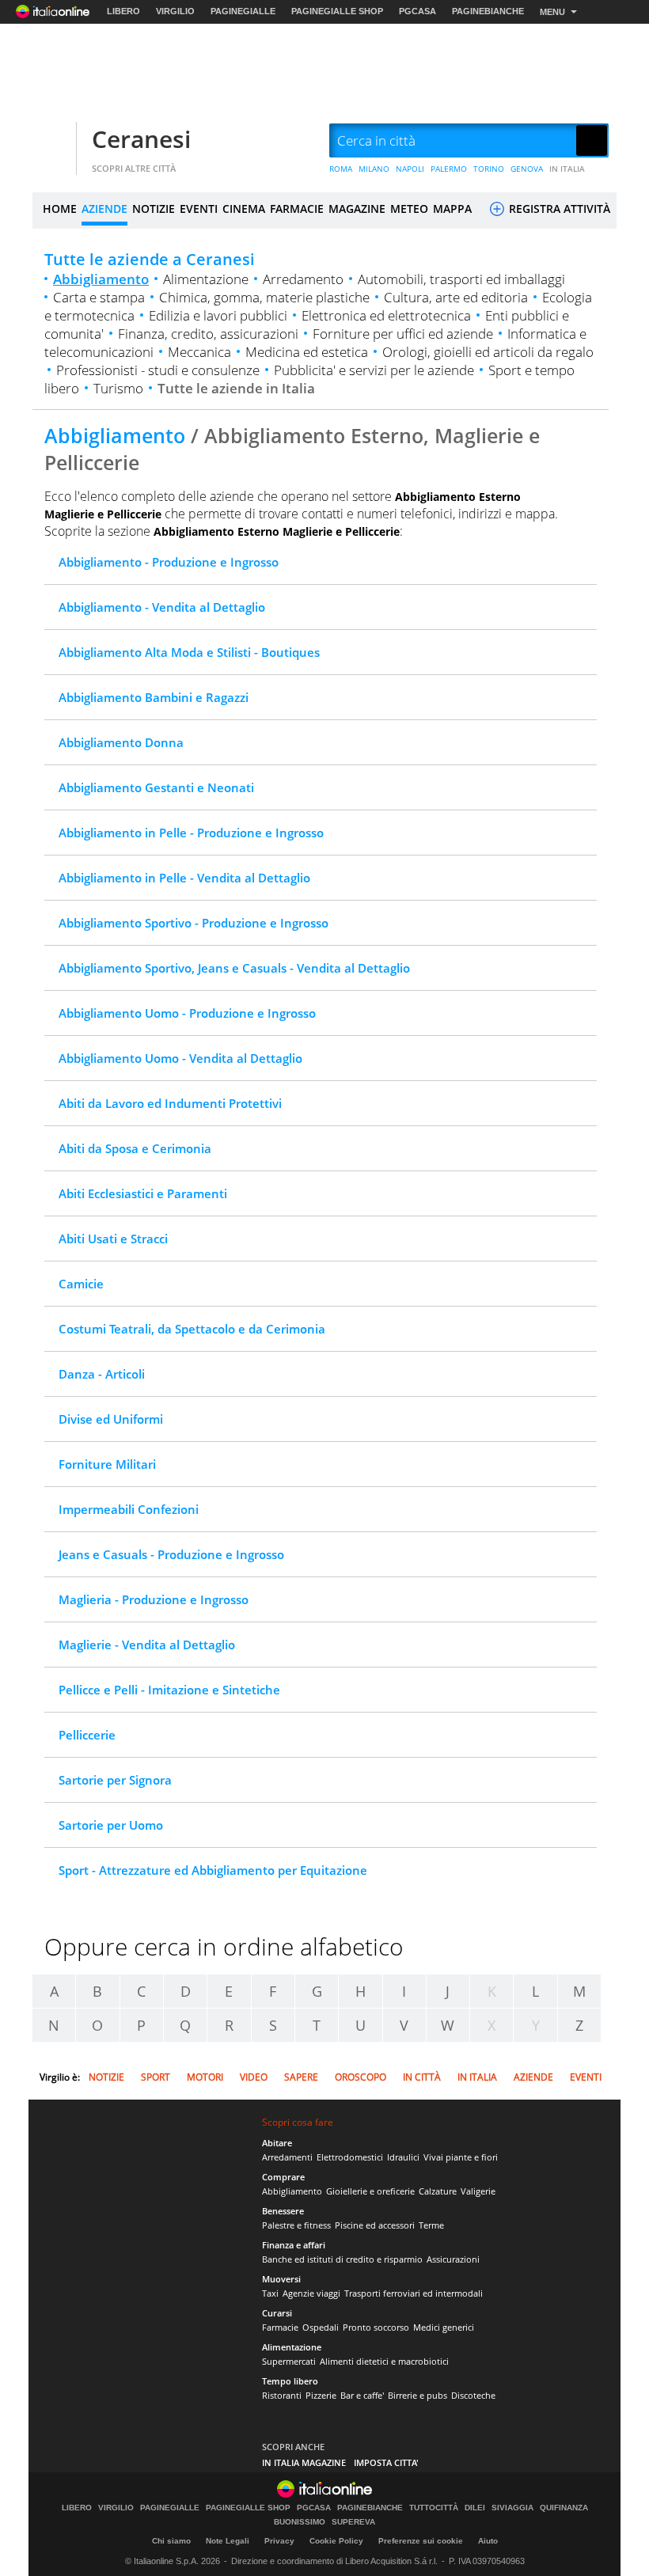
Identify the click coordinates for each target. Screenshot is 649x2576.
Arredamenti (287, 2157)
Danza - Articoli (102, 1374)
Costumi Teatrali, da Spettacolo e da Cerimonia (192, 1329)
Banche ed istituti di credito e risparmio (342, 2259)
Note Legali (228, 2541)
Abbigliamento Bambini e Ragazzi (154, 697)
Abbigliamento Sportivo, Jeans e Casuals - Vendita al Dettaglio (234, 968)
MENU (552, 12)
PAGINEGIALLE (243, 11)
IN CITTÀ (422, 2077)
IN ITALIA (567, 169)
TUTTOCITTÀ (434, 2508)
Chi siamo (171, 2541)
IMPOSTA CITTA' (386, 2462)
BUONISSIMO (300, 2522)
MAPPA (452, 209)
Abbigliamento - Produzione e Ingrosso (169, 562)
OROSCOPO (361, 2077)
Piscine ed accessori (375, 2225)
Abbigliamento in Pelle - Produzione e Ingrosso (191, 833)
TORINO (489, 169)
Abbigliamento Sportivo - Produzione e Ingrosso (194, 923)
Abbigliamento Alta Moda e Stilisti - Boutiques (189, 652)
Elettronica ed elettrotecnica (386, 315)
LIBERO (123, 11)
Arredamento (303, 279)
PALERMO (449, 169)
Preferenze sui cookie (421, 2541)
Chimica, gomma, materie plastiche (264, 297)
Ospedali (321, 2327)
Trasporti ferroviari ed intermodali (414, 2293)
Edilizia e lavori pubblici (218, 315)
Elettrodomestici (350, 2157)
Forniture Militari (107, 1464)
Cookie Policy (336, 2541)
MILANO (374, 169)
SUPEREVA (353, 2522)
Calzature (438, 2191)
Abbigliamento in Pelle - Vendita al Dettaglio (184, 878)
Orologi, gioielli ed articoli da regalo (488, 352)
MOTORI (205, 2077)
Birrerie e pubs (417, 2395)
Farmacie (280, 2327)
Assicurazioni (453, 2259)
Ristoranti (282, 2395)
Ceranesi (141, 139)
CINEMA (244, 209)
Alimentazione (206, 279)
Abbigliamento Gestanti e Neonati (156, 787)
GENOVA (527, 169)
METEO (409, 209)
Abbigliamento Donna (121, 742)
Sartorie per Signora (115, 1780)
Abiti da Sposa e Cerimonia (135, 1148)
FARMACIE (297, 209)
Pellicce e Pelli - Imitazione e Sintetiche (169, 1690)
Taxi (270, 2293)
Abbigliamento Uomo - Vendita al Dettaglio (180, 1058)
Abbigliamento (101, 279)
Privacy (279, 2541)
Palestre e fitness (296, 2225)
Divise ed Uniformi (111, 1419)
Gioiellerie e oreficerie (370, 2191)
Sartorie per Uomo (111, 1825)
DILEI (475, 2508)
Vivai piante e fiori (461, 2157)
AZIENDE (104, 209)
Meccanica (199, 352)
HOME (60, 209)
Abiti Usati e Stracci (113, 1239)
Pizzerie (321, 2395)
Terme (431, 2225)
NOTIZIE (154, 209)
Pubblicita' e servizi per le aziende (374, 370)
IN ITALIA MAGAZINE (304, 2462)
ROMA (341, 169)
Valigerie (478, 2191)
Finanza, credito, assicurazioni (208, 334)
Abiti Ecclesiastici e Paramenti (143, 1193)
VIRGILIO (175, 11)
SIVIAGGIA (512, 2508)
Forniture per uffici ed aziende (403, 334)
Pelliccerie (87, 1735)
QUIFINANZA (564, 2508)
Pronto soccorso (376, 2327)
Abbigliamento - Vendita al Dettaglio (162, 607)
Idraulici (403, 2157)
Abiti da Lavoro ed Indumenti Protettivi (170, 1103)
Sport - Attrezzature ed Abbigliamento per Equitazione (213, 1870)
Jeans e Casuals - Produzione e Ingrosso (171, 1554)
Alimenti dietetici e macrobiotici (384, 2361)
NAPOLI (410, 169)
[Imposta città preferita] (52, 141)
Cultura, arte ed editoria (456, 297)
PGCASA (417, 11)
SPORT (156, 2077)
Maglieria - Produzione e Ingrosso (154, 1599)
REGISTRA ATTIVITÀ (558, 209)
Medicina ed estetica (307, 352)
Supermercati (289, 2361)
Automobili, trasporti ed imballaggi (461, 279)
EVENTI (199, 209)
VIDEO (254, 2077)
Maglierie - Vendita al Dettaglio (147, 1645)
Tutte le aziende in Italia (236, 388)
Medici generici (444, 2327)
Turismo (118, 388)
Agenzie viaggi (311, 2293)
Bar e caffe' (362, 2395)
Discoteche (473, 2395)
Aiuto (488, 2541)
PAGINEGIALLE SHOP (337, 11)
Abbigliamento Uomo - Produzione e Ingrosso (187, 1013)
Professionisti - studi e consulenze (158, 370)
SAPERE (301, 2077)
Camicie (81, 1284)
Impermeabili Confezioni (129, 1509)
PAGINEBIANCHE (488, 11)
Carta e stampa (99, 297)
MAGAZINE (357, 209)
